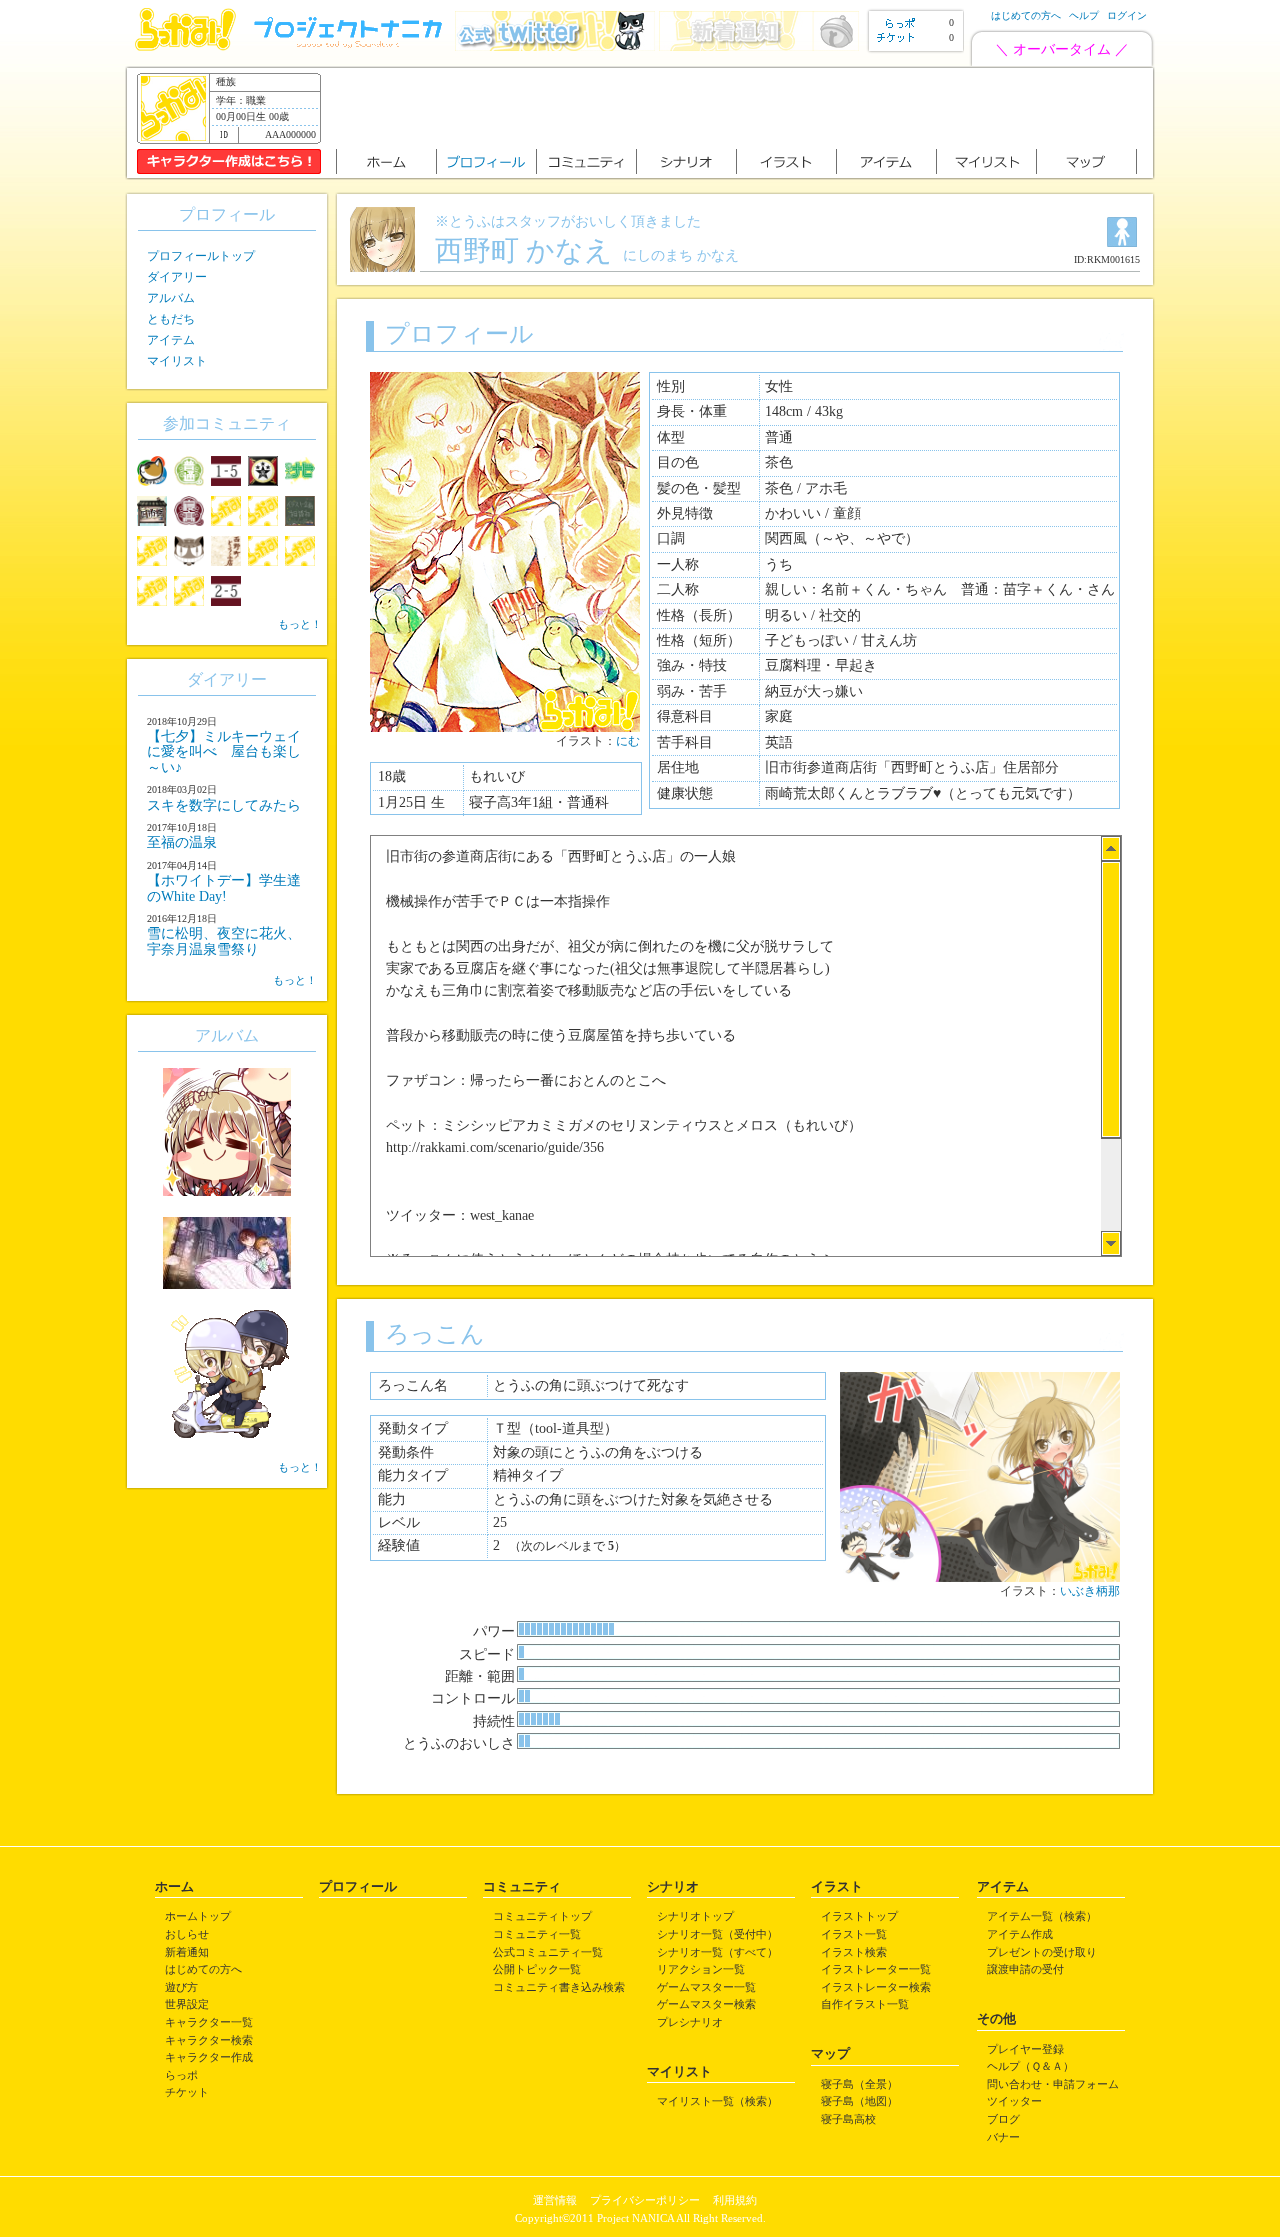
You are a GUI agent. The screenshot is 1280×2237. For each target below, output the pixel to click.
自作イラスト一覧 (865, 2004)
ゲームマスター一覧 (706, 1987)
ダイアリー (177, 277)
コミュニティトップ (542, 1916)
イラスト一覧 (854, 1934)
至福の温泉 (182, 842)
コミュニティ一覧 (537, 1934)
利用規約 (735, 2200)
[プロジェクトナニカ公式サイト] (351, 46)
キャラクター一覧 (209, 2022)
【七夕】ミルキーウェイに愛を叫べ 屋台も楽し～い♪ (224, 752)
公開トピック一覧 (537, 1969)
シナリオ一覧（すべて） (717, 1952)
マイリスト (177, 361)
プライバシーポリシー (645, 2200)
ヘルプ (1084, 15)
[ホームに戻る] (185, 46)
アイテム (171, 340)
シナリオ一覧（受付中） (717, 1934)
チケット (187, 2092)
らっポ (181, 2075)
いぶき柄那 (1090, 1591)
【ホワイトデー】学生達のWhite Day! (224, 888)
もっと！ (300, 624)
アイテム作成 (1020, 1934)
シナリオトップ (695, 1916)
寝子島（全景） (859, 2084)
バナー (1003, 2137)
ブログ (1003, 2119)
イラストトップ (859, 1916)
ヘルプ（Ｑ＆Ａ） (1030, 2066)
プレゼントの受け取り (1042, 1952)
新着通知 (187, 1952)
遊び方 (181, 1987)
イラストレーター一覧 (876, 1969)
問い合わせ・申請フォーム (1053, 2084)
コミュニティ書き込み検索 (559, 1987)
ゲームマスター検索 (706, 2004)
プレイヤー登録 (1025, 2049)
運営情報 (555, 2200)
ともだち (171, 319)
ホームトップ (198, 1916)
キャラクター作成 (209, 2057)
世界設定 (187, 2004)
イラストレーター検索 (876, 1987)
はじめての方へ (1026, 15)
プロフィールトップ (201, 256)
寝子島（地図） (859, 2101)
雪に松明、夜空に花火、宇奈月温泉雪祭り (224, 941)
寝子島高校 (848, 2119)
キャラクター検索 (209, 2040)
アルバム (171, 298)
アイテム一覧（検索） (1042, 1916)
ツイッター (1014, 2101)
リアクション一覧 (701, 1969)
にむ (628, 741)
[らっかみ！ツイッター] (555, 46)
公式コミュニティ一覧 (548, 1952)
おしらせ (187, 1934)
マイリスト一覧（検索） (717, 2101)
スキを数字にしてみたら (224, 805)
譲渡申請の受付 (1025, 1969)
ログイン (1127, 15)
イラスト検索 (854, 1952)
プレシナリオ (690, 2022)
